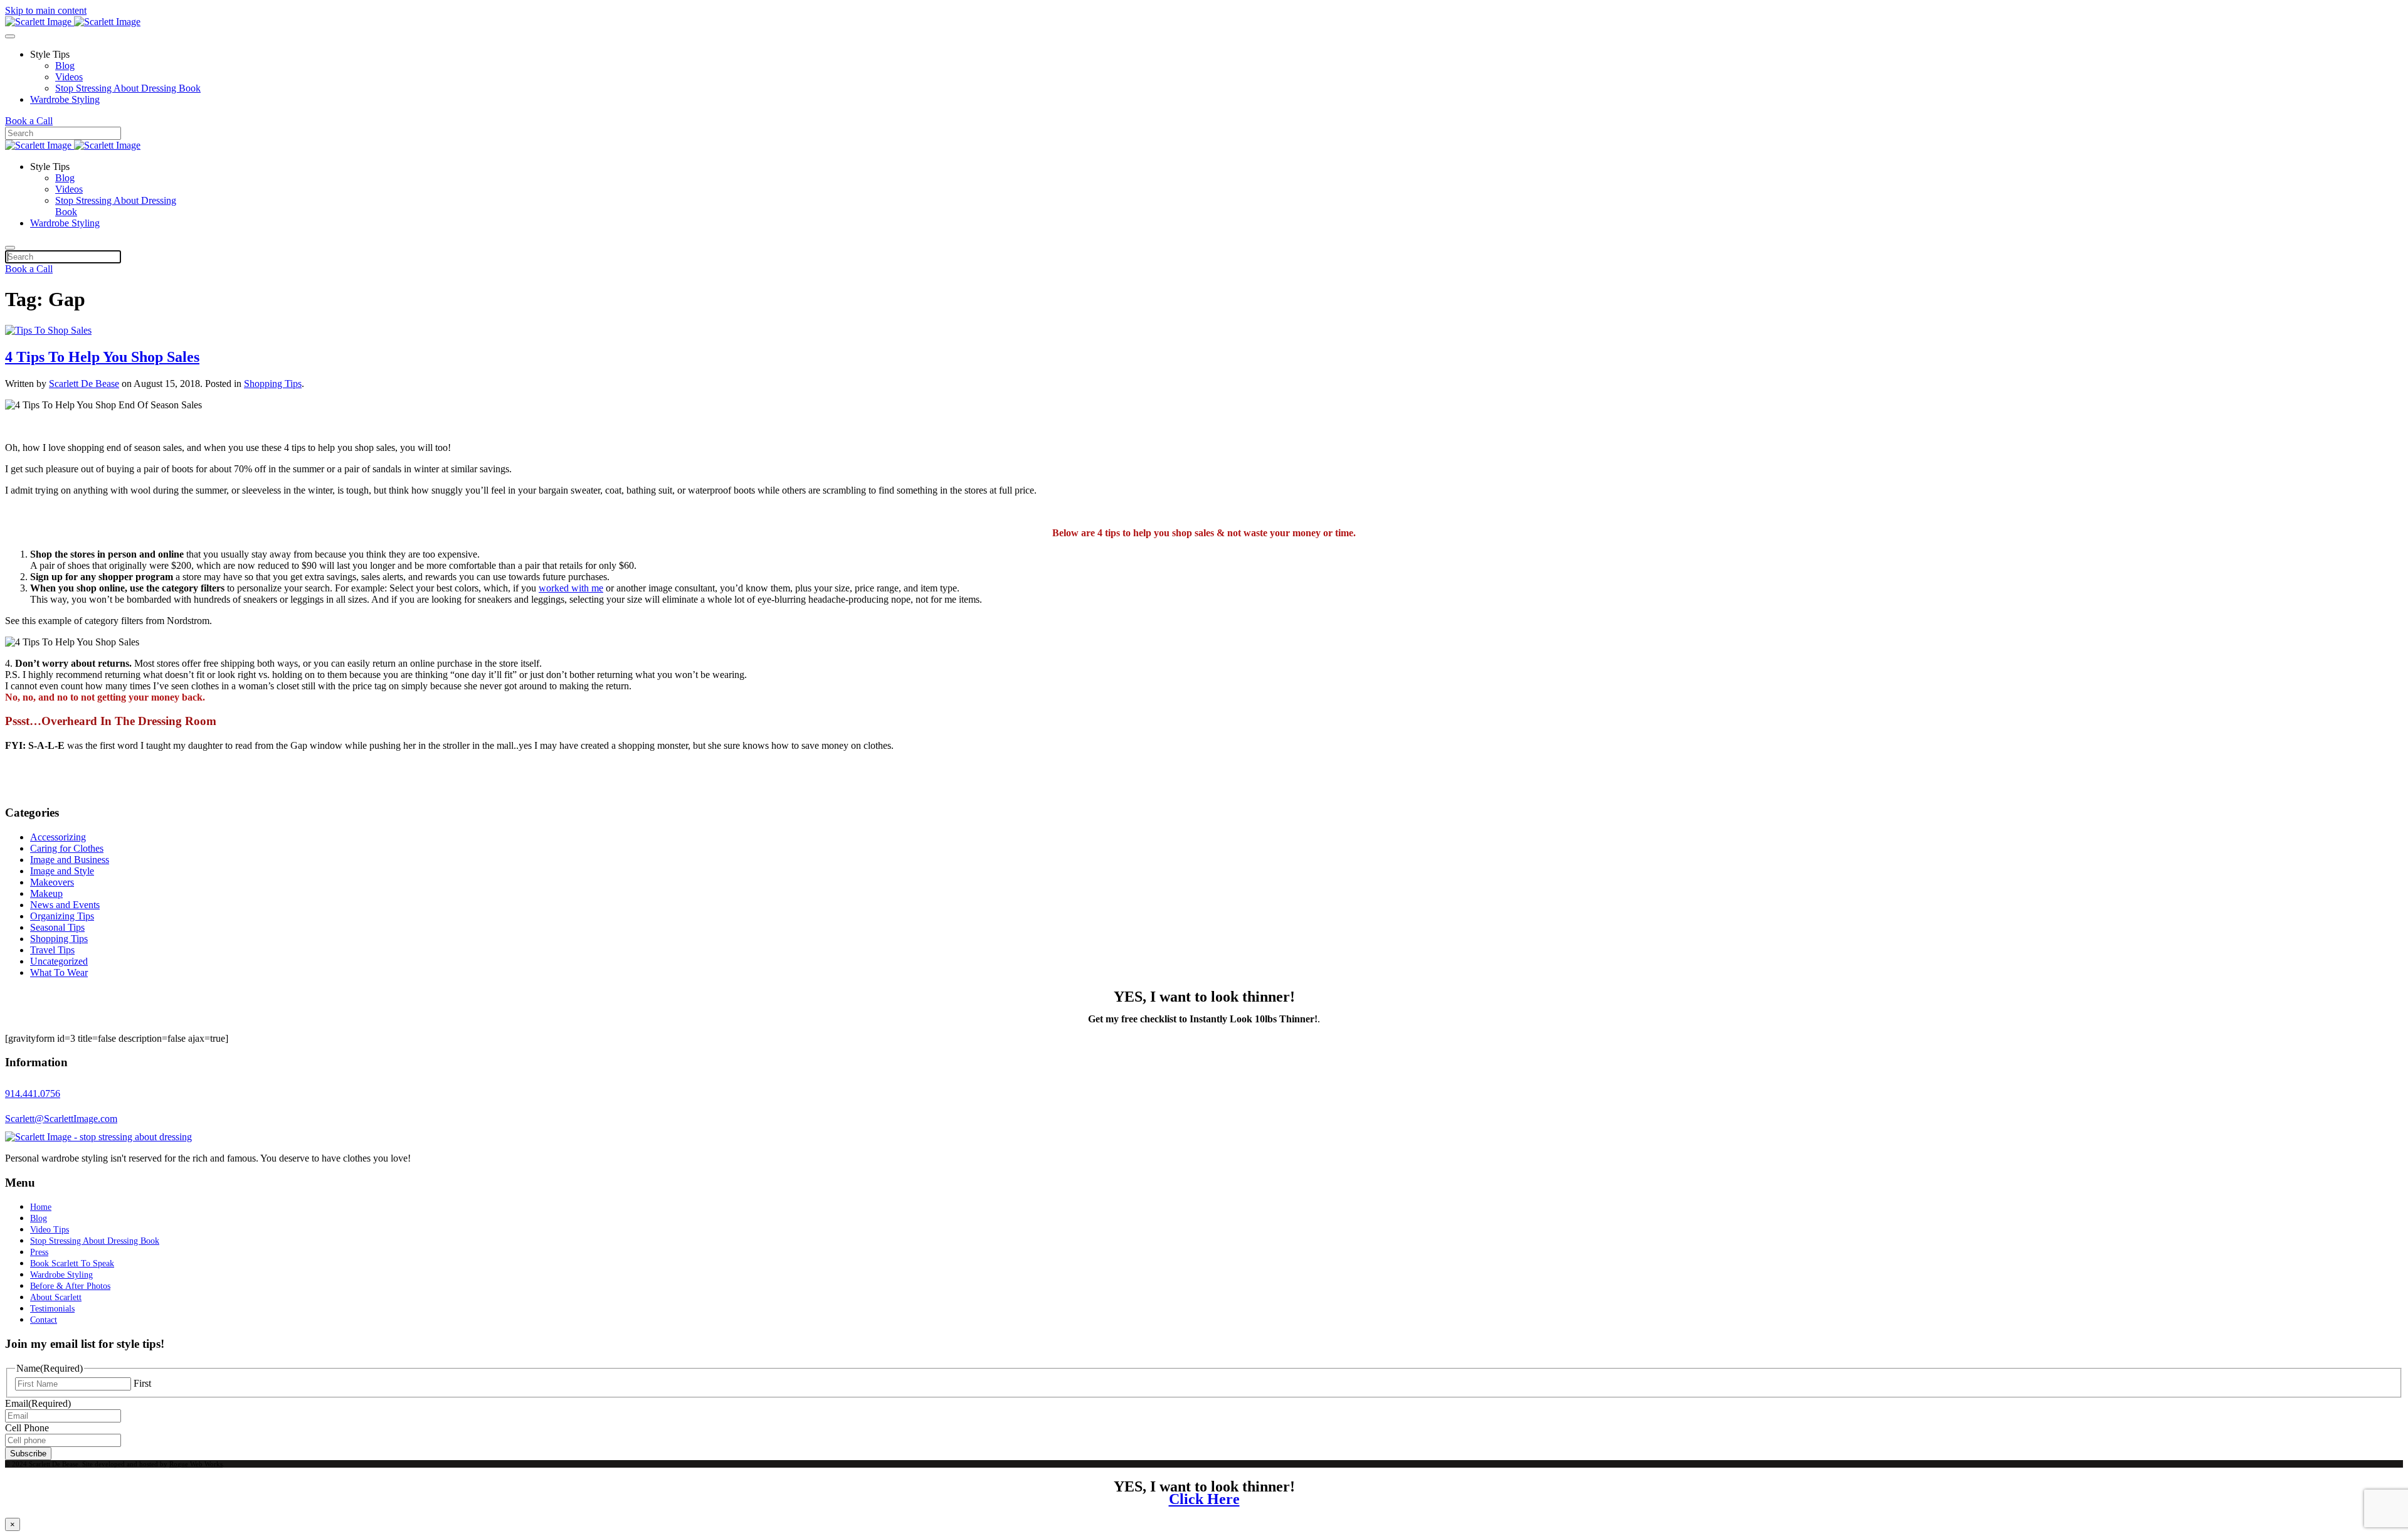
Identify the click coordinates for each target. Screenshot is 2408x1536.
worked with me (571, 588)
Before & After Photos (70, 1286)
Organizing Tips (62, 916)
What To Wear (59, 972)
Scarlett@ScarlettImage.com (61, 1119)
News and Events (65, 905)
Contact (44, 1320)
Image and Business (70, 860)
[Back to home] (73, 22)
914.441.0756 (33, 1094)
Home (41, 1207)
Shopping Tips (273, 384)
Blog (65, 66)
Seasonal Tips (57, 927)
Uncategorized (59, 961)
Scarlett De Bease (84, 384)
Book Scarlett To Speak (72, 1263)
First (142, 1383)
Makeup (46, 893)
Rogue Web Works (196, 1464)
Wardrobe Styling (65, 99)
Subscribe (28, 1454)
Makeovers (52, 882)
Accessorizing (58, 837)
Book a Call (29, 121)
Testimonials (52, 1309)
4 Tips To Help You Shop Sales (102, 357)
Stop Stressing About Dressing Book (128, 88)
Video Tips (50, 1230)
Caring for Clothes (67, 848)
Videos (69, 77)
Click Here (1204, 1499)
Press (39, 1252)
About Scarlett (56, 1297)
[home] (98, 1137)
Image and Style (62, 871)
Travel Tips (52, 950)
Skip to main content (46, 10)
